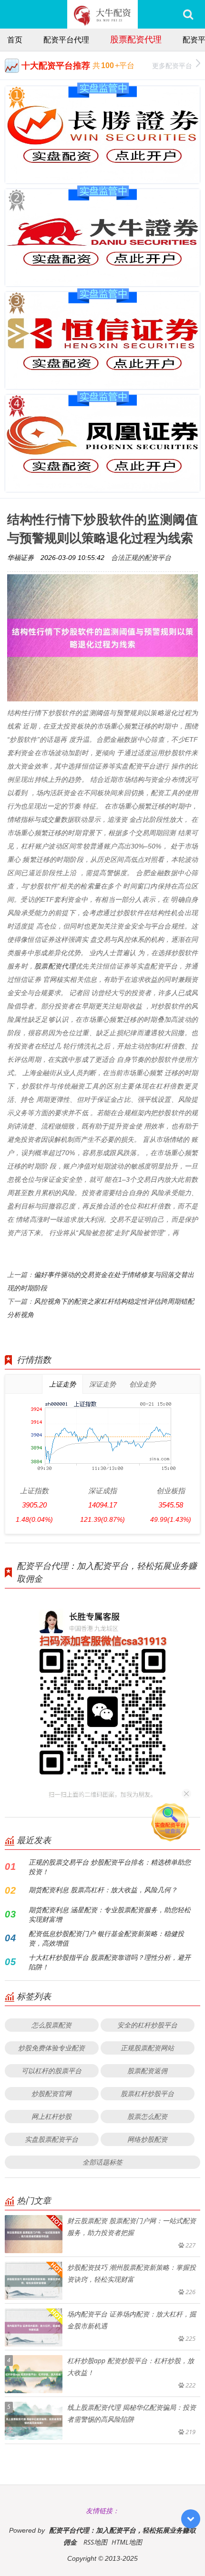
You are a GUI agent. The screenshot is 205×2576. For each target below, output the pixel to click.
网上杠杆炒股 (51, 2116)
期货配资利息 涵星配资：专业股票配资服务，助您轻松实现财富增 (110, 1914)
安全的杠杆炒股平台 (147, 2025)
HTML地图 (127, 2542)
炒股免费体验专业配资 (51, 2048)
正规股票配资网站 (147, 2048)
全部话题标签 (102, 2162)
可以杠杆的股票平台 (51, 2071)
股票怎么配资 (147, 2116)
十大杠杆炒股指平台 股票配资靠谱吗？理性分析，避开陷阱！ (110, 1962)
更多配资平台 (172, 65)
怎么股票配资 (51, 2025)
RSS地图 (95, 2542)
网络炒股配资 (147, 2139)
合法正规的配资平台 (141, 557)
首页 (15, 40)
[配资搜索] (188, 14)
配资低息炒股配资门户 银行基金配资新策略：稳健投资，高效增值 (106, 1938)
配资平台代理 (66, 40)
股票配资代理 (136, 39)
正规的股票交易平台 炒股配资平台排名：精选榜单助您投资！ (110, 1867)
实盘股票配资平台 (51, 2139)
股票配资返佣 (147, 2071)
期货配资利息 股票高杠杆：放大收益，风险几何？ (103, 1890)
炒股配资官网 (51, 2093)
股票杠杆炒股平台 (147, 2093)
